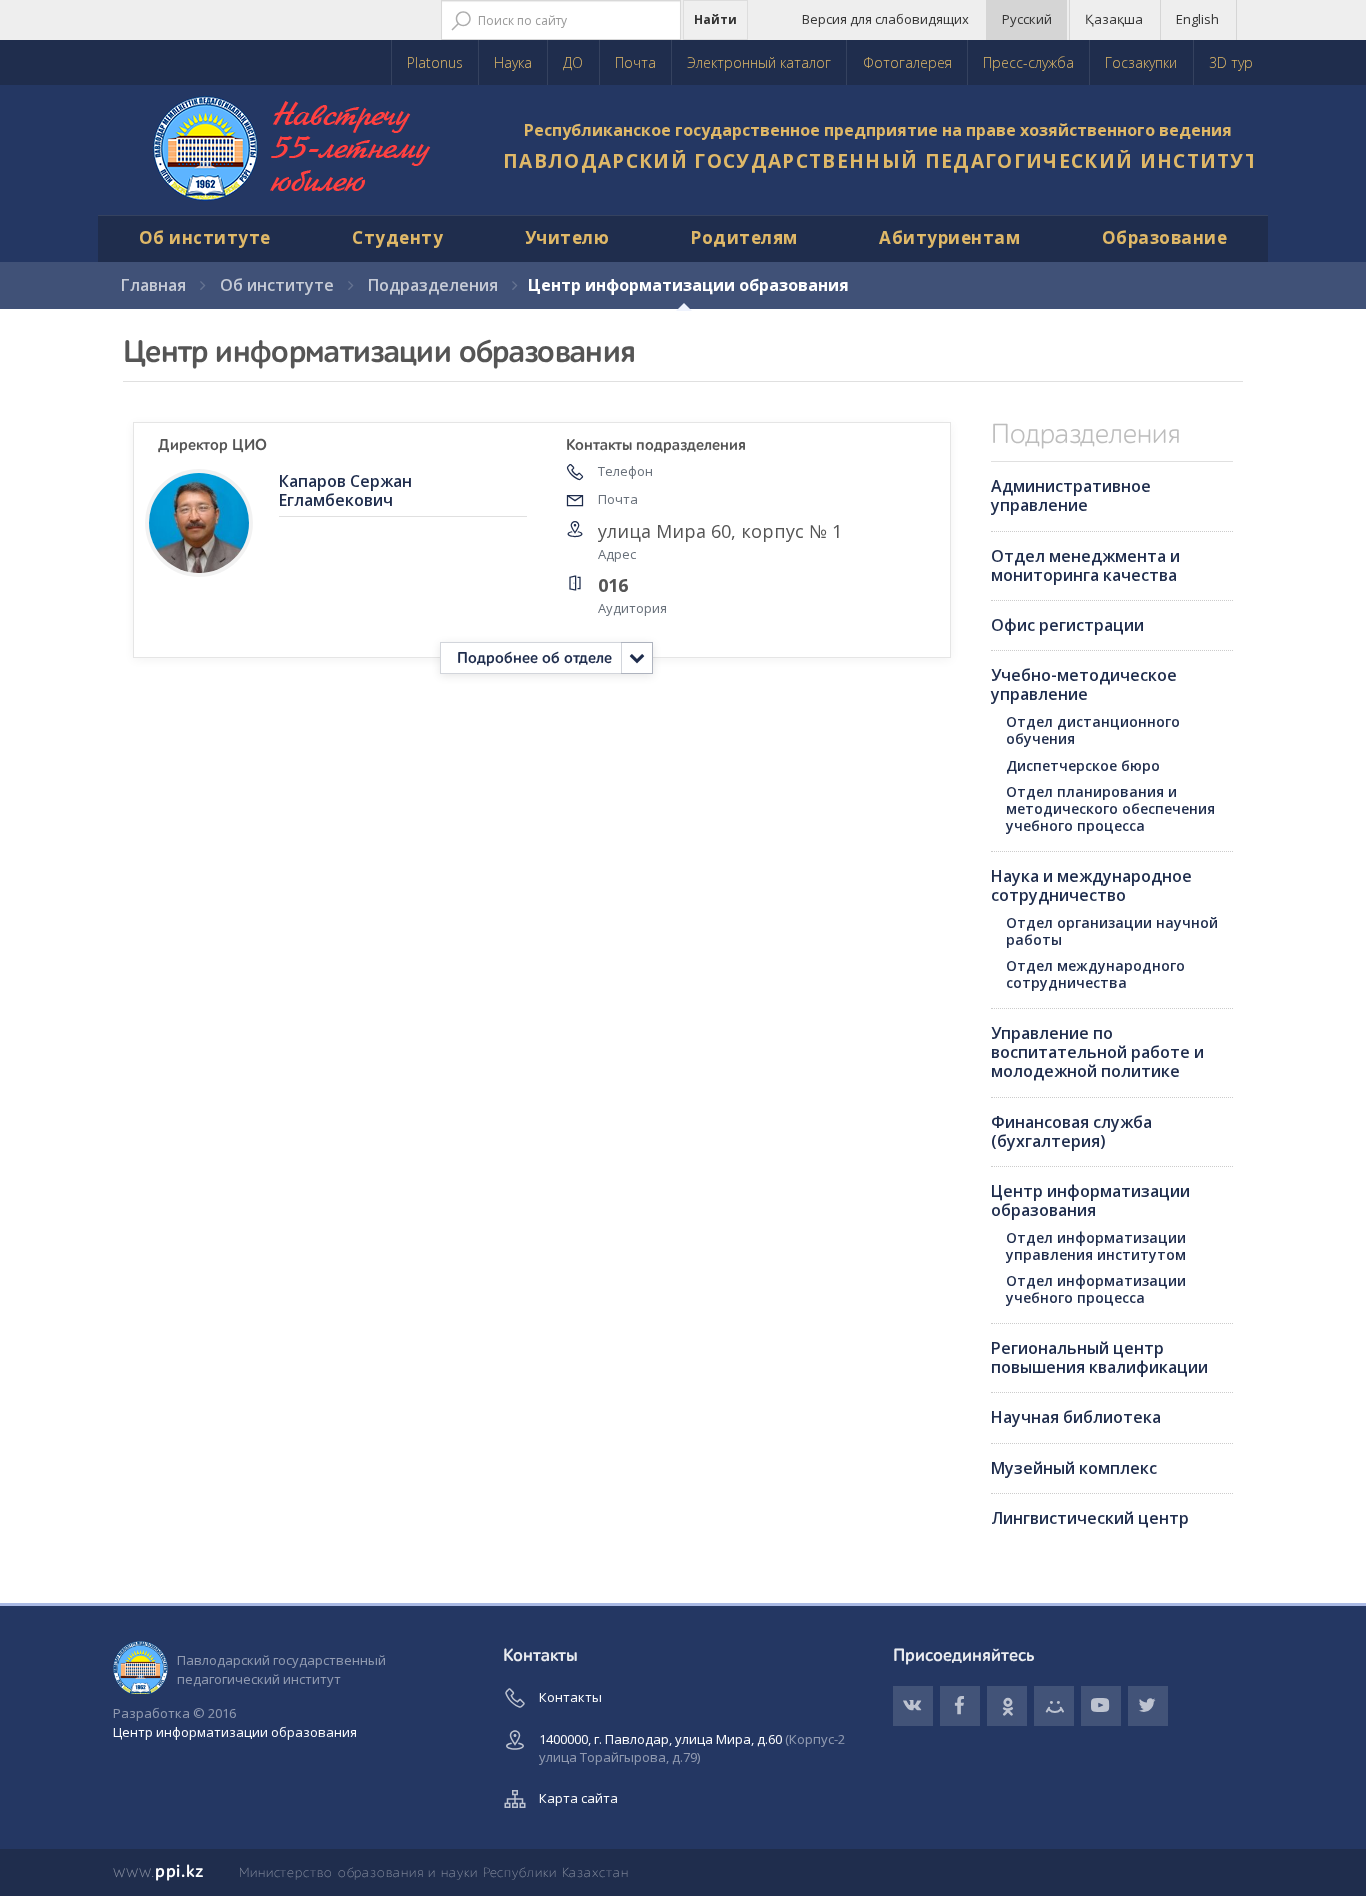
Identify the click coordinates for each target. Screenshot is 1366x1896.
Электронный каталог (759, 62)
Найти (715, 19)
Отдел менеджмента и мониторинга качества (1085, 565)
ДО (573, 62)
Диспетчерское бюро (1083, 765)
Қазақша (1114, 19)
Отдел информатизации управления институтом (1096, 1246)
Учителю (567, 237)
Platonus (435, 62)
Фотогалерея (907, 62)
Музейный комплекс (1074, 1468)
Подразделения (433, 285)
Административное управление (1071, 495)
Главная (153, 285)
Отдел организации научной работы (1112, 931)
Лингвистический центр (1090, 1518)
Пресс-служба (1028, 62)
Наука (513, 62)
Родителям (744, 237)
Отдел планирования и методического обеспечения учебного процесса (1110, 808)
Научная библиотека (1076, 1417)
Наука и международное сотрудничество (1091, 885)
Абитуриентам (949, 237)
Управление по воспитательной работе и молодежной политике (1097, 1052)
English (1197, 19)
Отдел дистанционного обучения (1093, 730)
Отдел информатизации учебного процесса (1096, 1289)
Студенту (397, 237)
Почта (635, 62)
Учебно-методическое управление (1084, 684)
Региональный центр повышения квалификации (1099, 1357)
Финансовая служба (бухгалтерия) (1071, 1131)
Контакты (570, 1697)
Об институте (205, 237)
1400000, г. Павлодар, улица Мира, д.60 (692, 1748)
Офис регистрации (1067, 625)
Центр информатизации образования (1090, 1200)
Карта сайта (578, 1798)
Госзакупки (1141, 62)
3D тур (1231, 62)
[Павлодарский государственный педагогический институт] (293, 150)
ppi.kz (158, 1872)
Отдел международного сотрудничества (1095, 974)
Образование (1165, 237)
